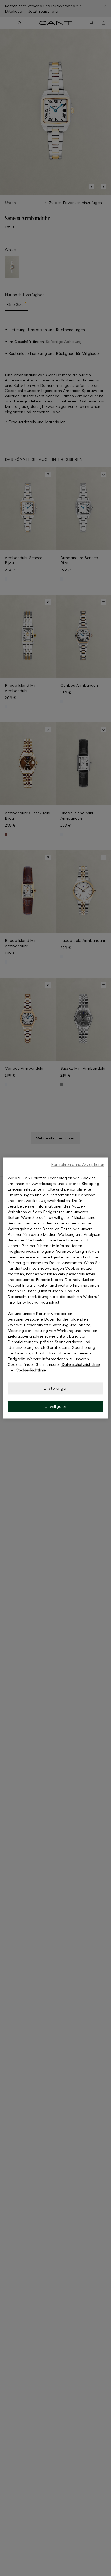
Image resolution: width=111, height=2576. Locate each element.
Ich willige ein (55, 1406)
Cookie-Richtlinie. (31, 1370)
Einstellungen (55, 1388)
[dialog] (55, 1288)
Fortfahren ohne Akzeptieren (78, 1164)
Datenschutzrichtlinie (81, 1364)
